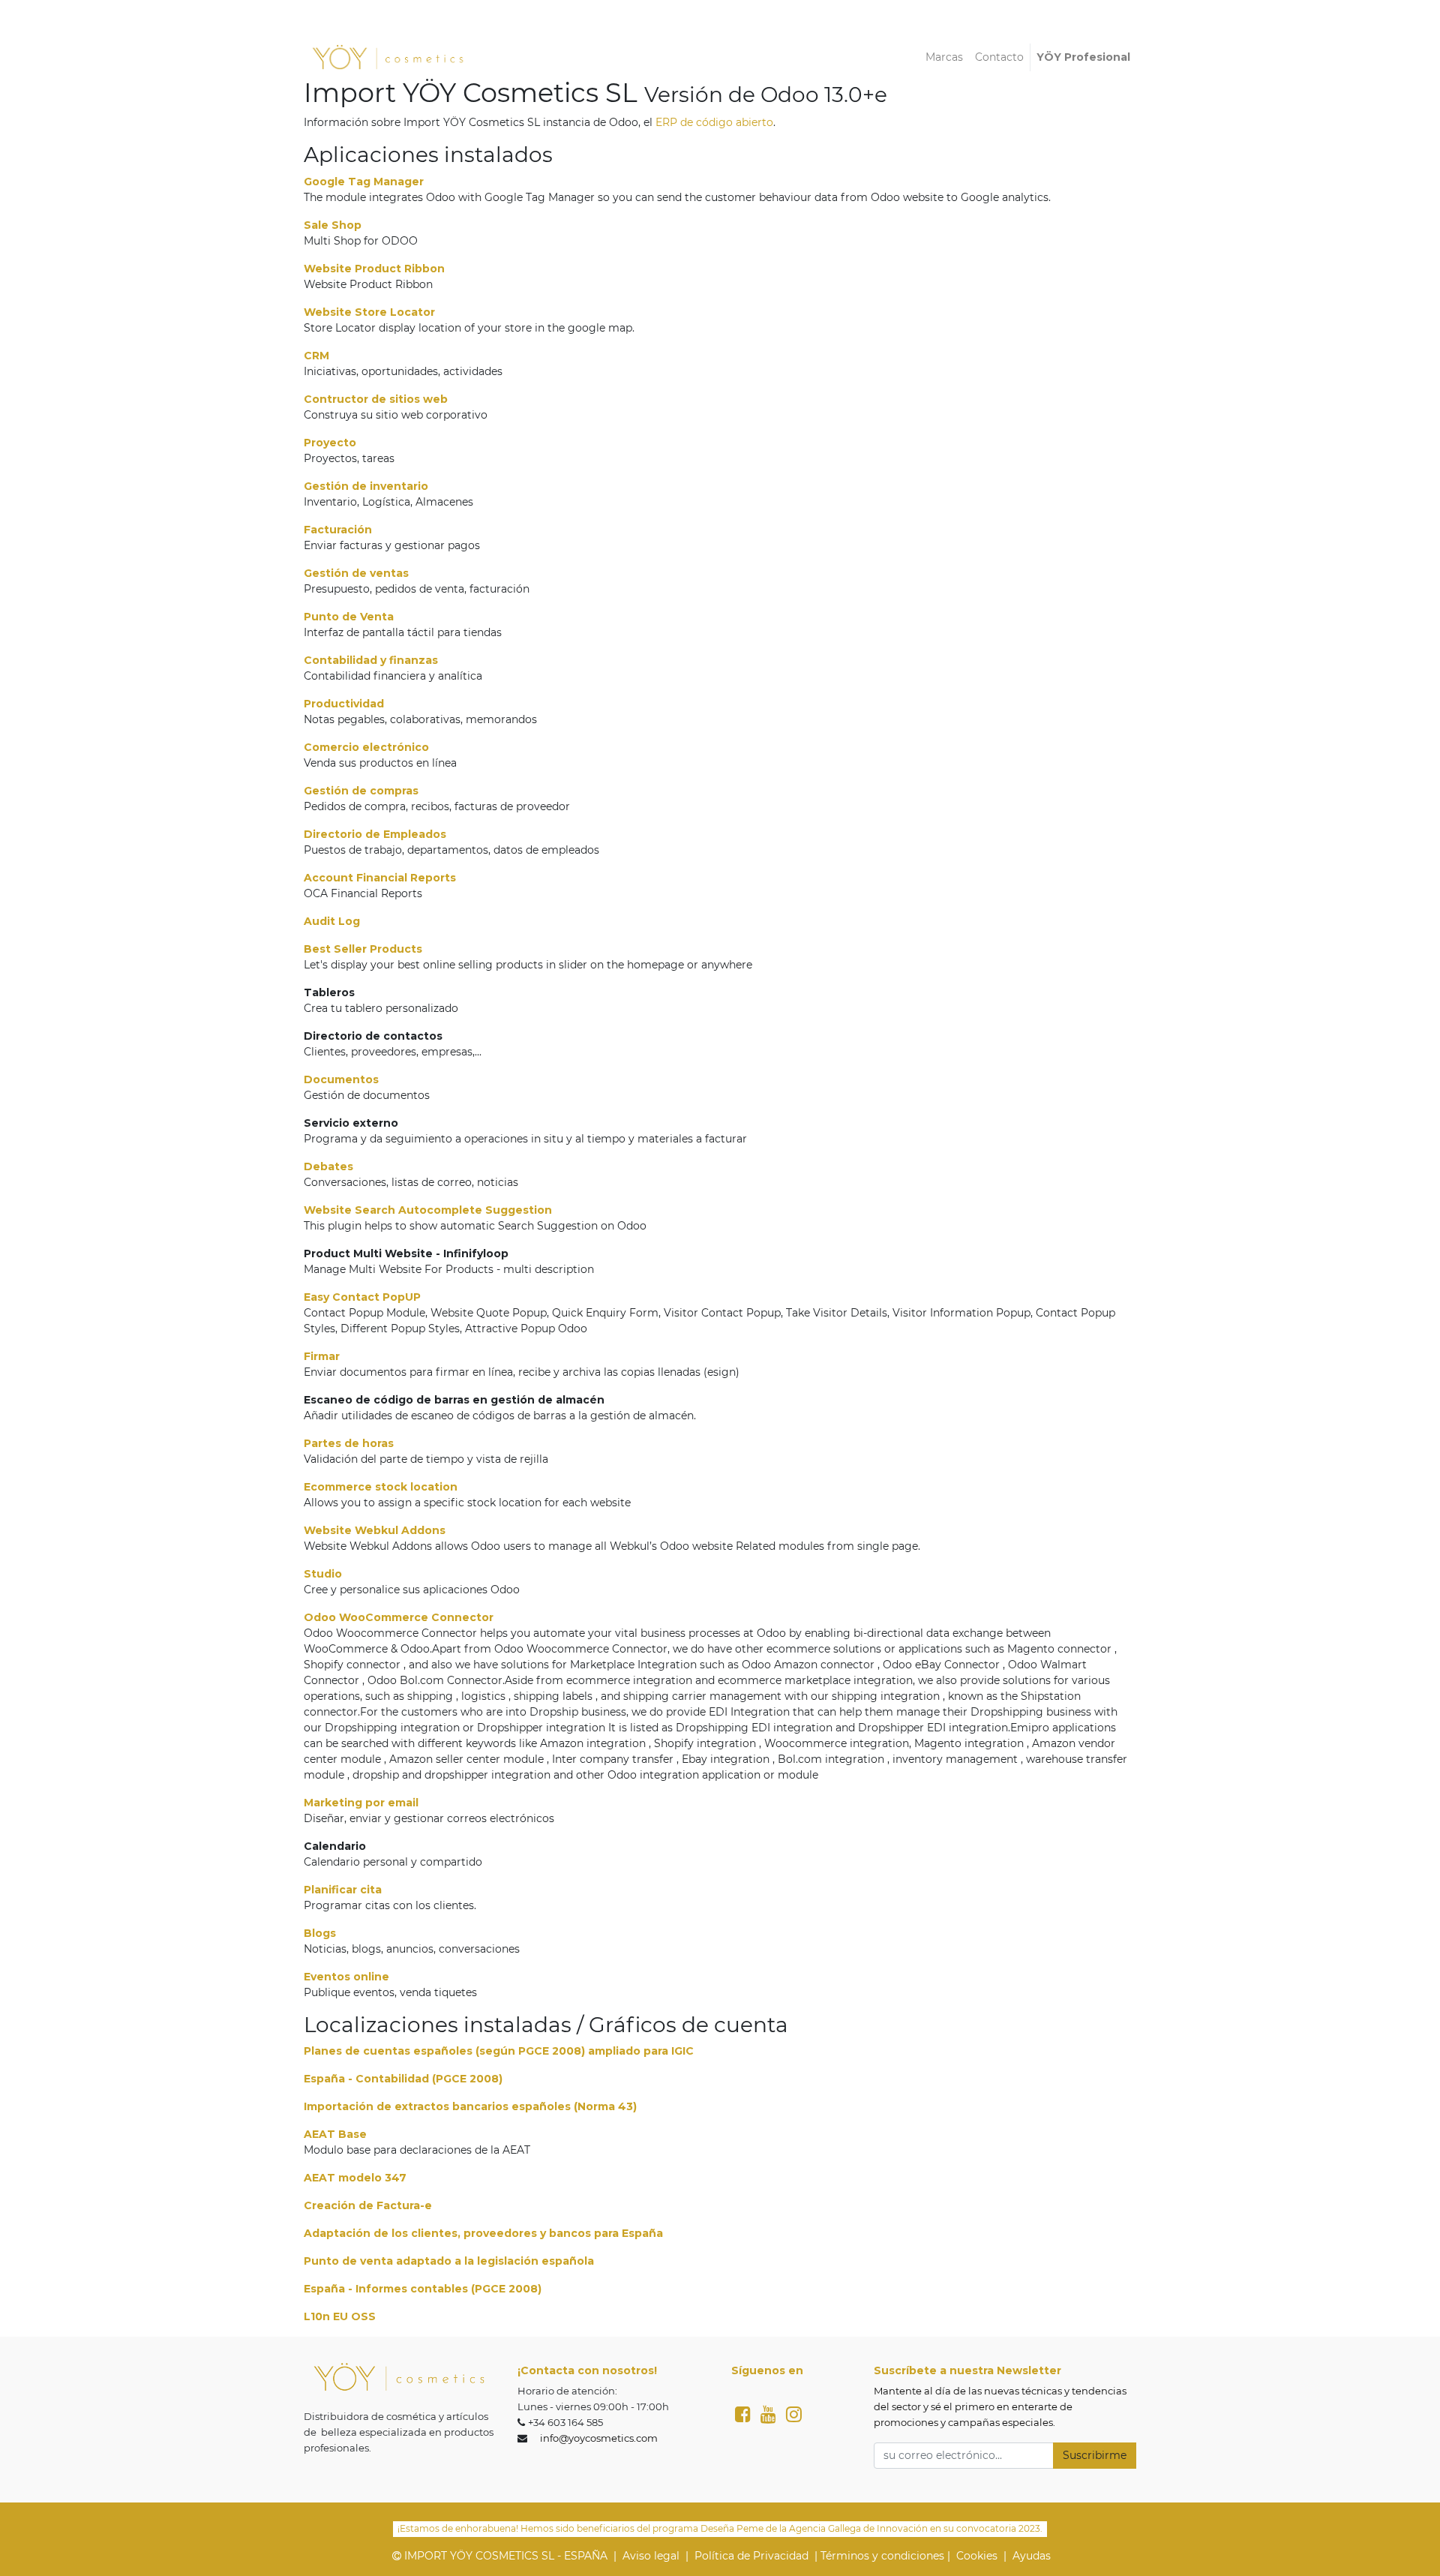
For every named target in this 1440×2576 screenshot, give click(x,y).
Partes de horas (349, 1443)
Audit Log (332, 921)
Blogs (320, 1933)
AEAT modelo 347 (355, 2178)
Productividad (344, 704)
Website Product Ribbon (374, 269)
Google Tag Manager (364, 182)
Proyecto (330, 443)
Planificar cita (343, 1890)
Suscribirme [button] (1095, 2455)
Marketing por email (361, 1803)
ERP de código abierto (714, 122)
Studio (323, 1574)
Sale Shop (333, 225)
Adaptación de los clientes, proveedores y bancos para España (483, 2233)
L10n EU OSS (340, 2316)
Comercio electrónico (366, 747)
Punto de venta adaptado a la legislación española (449, 2261)
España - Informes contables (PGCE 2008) (423, 2289)
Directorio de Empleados (375, 834)
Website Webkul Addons (375, 1530)
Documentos (341, 1079)
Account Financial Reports (380, 878)
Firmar (322, 1356)
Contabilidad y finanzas (371, 660)
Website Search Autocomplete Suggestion (428, 1210)
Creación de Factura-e (368, 2205)
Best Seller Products (363, 949)
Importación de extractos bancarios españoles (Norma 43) (470, 2106)
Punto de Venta (349, 617)
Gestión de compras (361, 791)
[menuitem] (944, 57)
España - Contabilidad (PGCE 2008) (403, 2079)
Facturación (338, 530)
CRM (316, 356)
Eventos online (346, 1977)
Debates (328, 1166)
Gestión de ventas (356, 573)
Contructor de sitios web (376, 399)
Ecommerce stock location (381, 1487)
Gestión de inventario (366, 486)
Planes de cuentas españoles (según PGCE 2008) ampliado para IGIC (499, 2051)
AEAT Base (335, 2134)
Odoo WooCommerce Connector (399, 1617)
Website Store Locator (369, 312)
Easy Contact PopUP (362, 1297)
